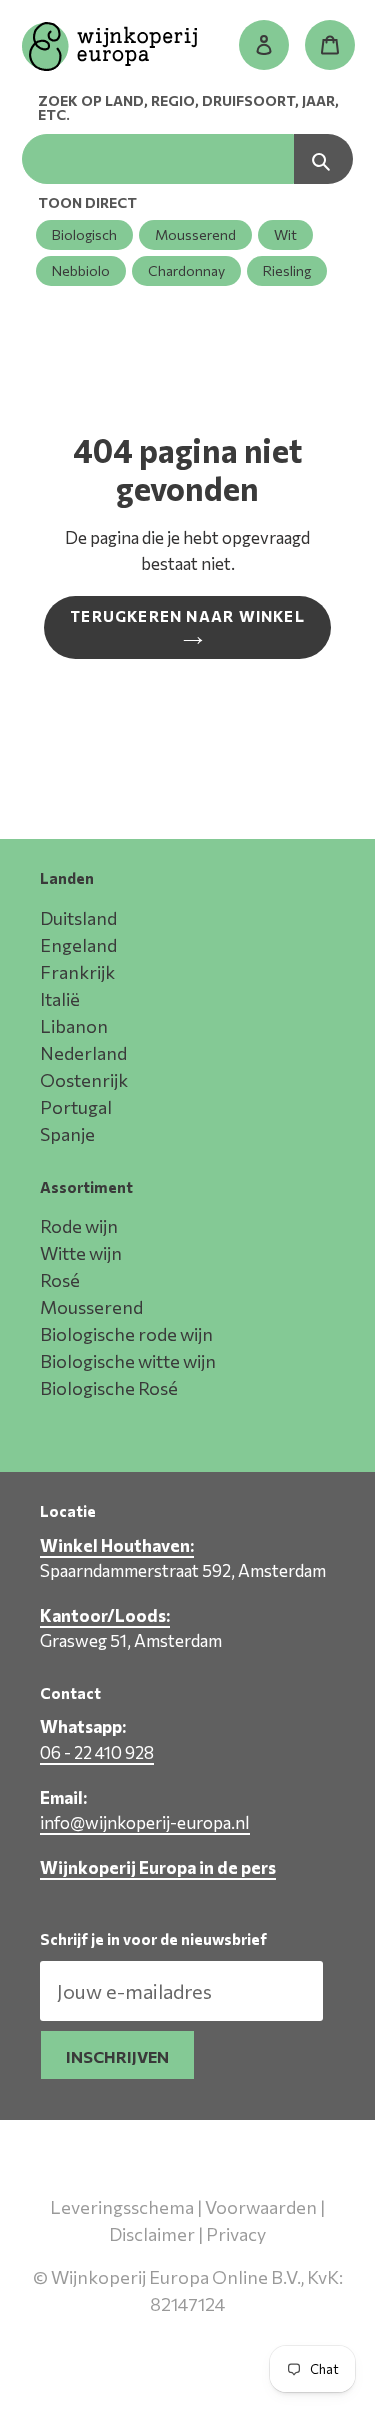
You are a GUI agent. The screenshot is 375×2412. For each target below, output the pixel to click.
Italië (60, 999)
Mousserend (195, 234)
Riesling (287, 270)
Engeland (78, 945)
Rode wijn (79, 1226)
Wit (285, 234)
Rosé (60, 1280)
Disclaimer (152, 2234)
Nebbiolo (81, 270)
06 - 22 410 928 (97, 1752)
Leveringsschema (122, 2207)
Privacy (236, 2234)
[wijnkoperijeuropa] (109, 50)
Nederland (83, 1053)
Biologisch (84, 234)
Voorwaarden (261, 2207)
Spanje (67, 1134)
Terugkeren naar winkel (187, 616)
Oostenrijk (84, 1080)
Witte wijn (81, 1253)
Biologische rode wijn (126, 1334)
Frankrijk (77, 972)
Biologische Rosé (109, 1388)
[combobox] (158, 159)
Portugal (76, 1107)
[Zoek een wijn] (323, 159)
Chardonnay (186, 270)
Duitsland (78, 918)
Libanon (74, 1026)
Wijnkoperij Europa (184, 2332)
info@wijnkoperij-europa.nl (145, 1822)
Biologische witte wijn (128, 1361)
